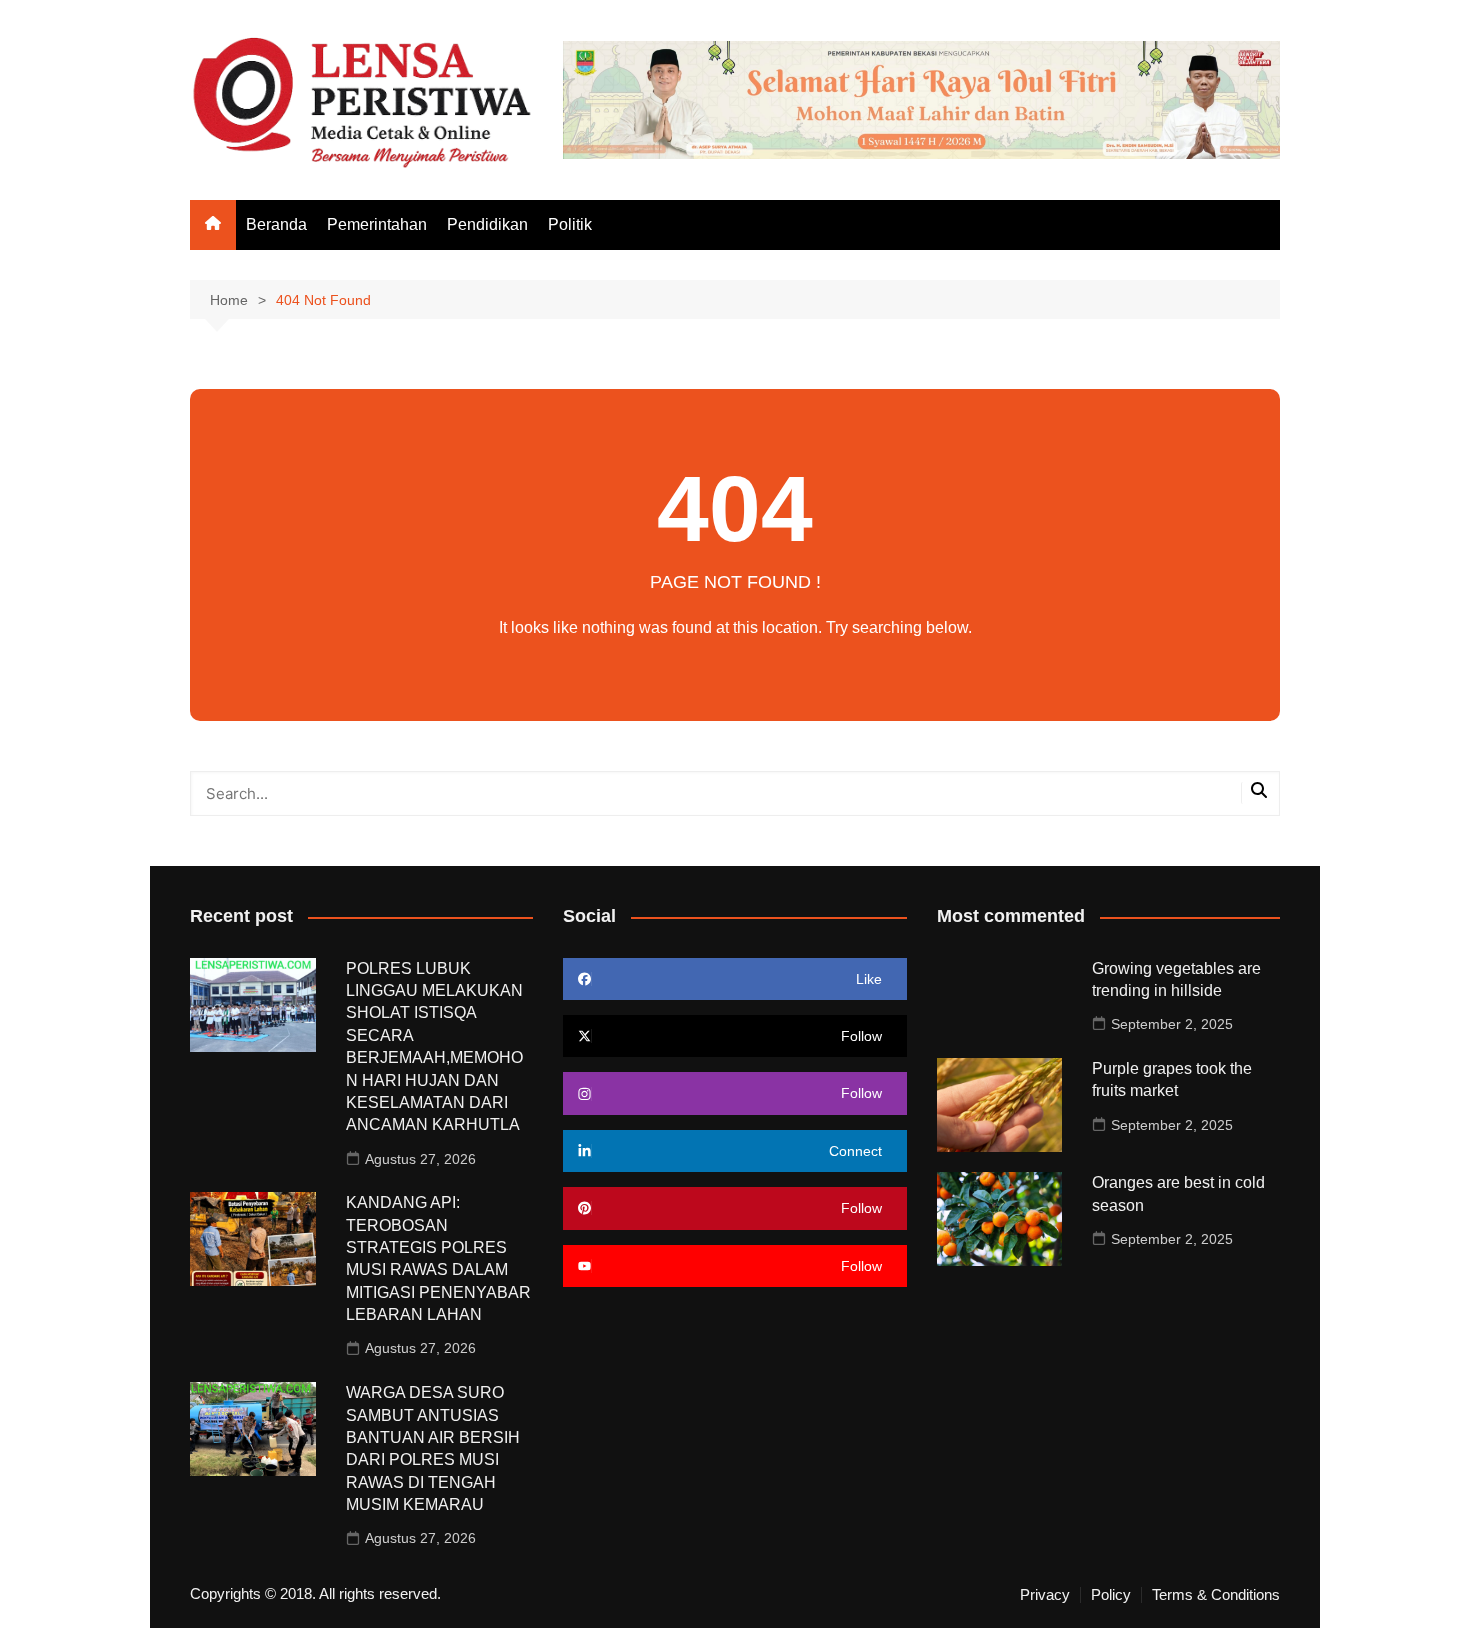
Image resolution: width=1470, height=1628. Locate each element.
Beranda (276, 224)
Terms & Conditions (1216, 1595)
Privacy (1045, 1595)
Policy (1111, 1595)
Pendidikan (487, 224)
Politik (570, 224)
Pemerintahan (377, 224)
